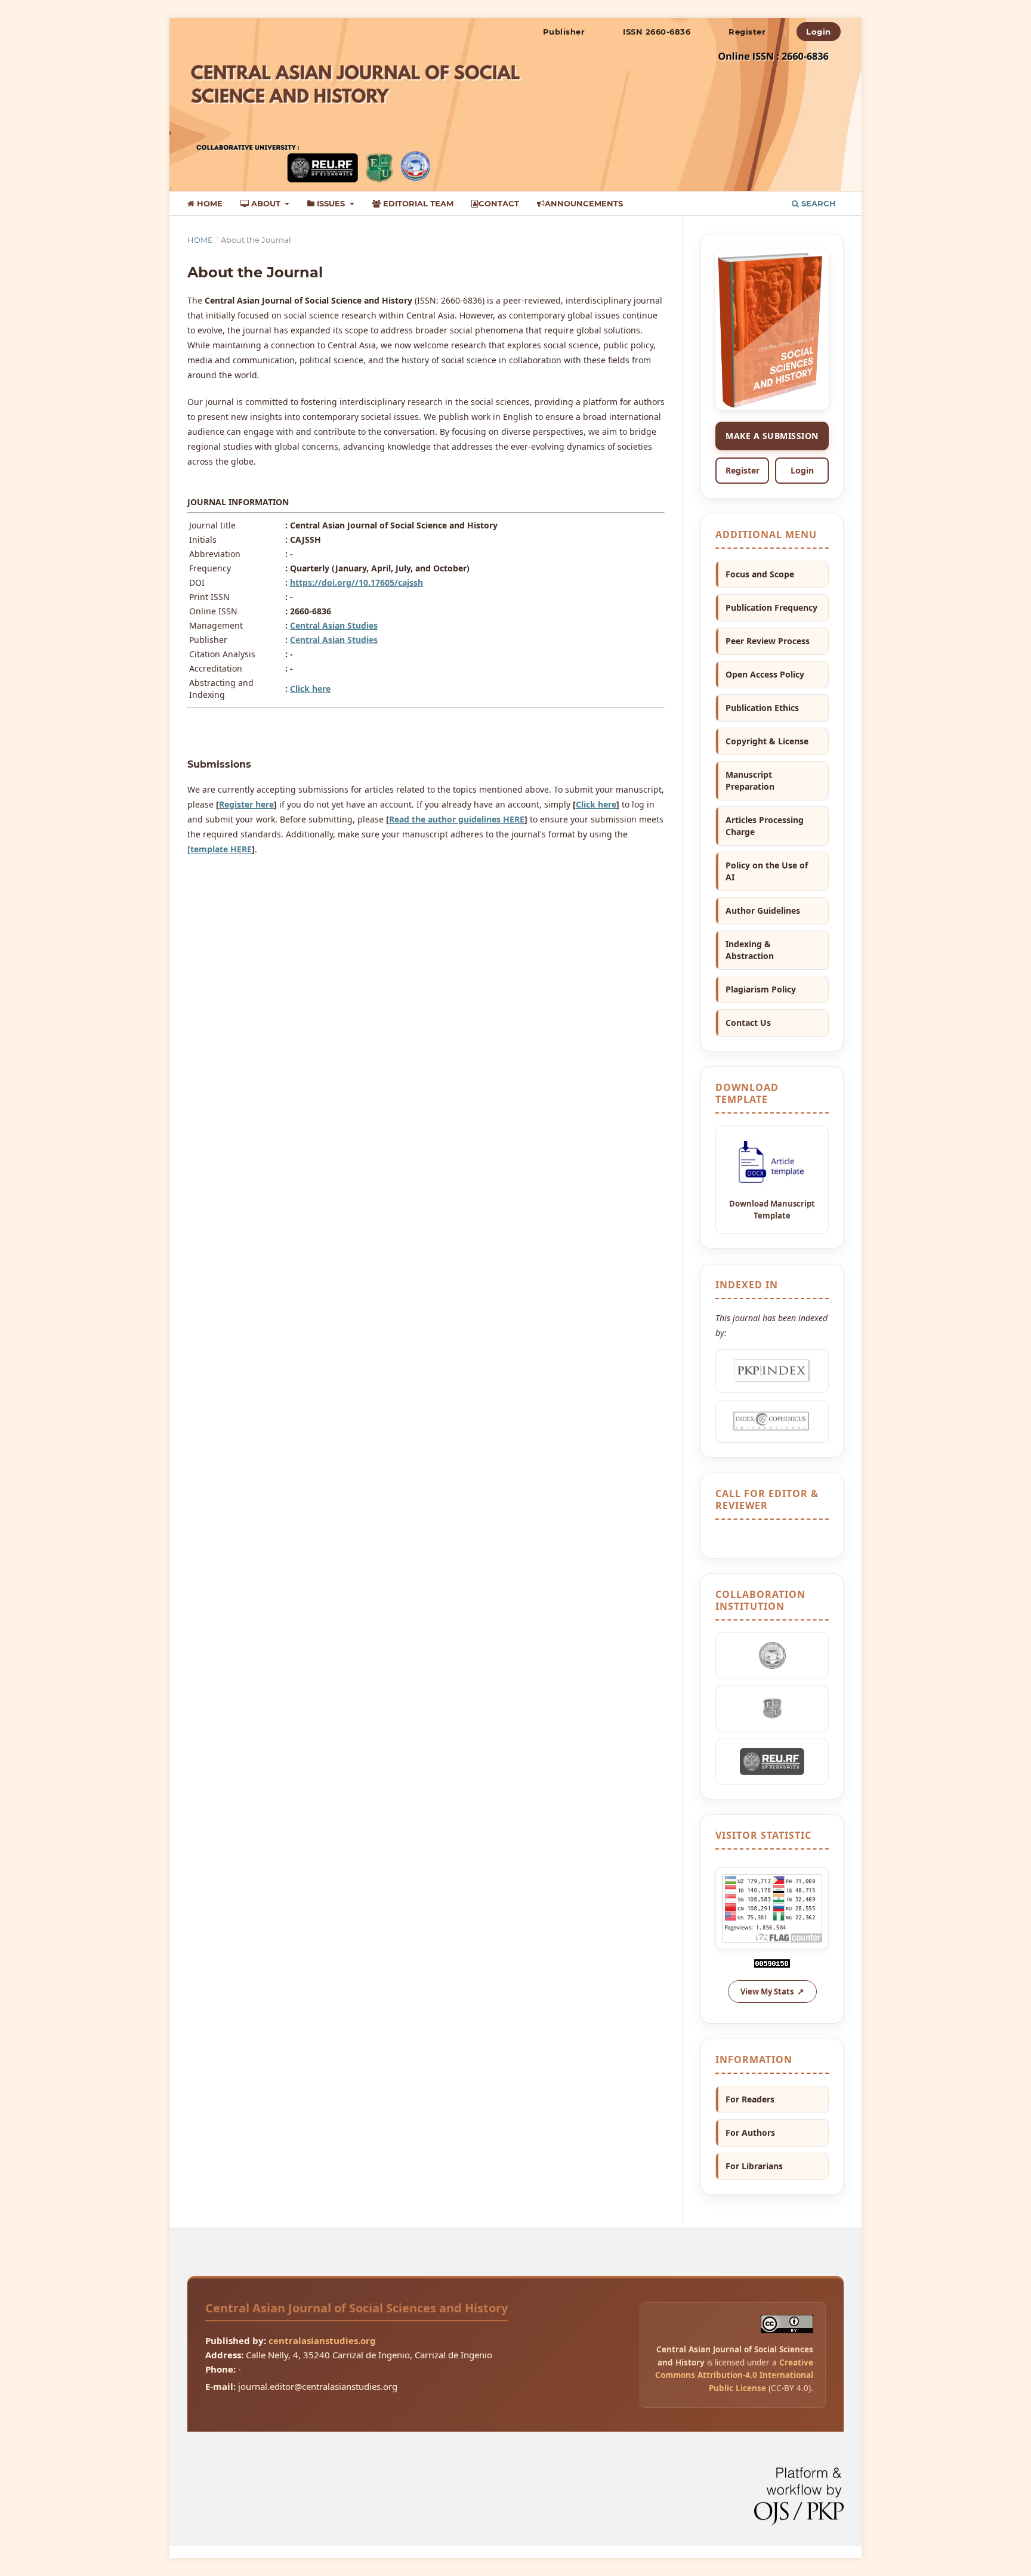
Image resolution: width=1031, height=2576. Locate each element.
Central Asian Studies (334, 625)
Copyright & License (767, 741)
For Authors (750, 2133)
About (266, 203)
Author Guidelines (763, 910)
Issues (331, 203)
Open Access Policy (765, 674)
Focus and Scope (760, 574)
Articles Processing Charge (765, 826)
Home (209, 203)
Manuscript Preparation (750, 780)
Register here (246, 804)
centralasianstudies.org (322, 2340)
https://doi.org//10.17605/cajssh (356, 582)
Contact (499, 203)
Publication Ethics (762, 708)
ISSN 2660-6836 (657, 32)
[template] (772, 1180)
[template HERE (220, 849)
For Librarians (754, 2166)
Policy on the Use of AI (767, 871)
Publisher (564, 32)
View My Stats (767, 1991)
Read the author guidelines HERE (457, 819)
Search (817, 203)
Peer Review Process (768, 641)
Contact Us (748, 1023)
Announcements (584, 203)
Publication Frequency (771, 607)
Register (747, 32)
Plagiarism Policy (761, 989)
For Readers (750, 2099)
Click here (310, 689)
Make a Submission (772, 436)
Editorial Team (417, 203)
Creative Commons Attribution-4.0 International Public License (734, 2375)
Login (819, 32)
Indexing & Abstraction (750, 950)
